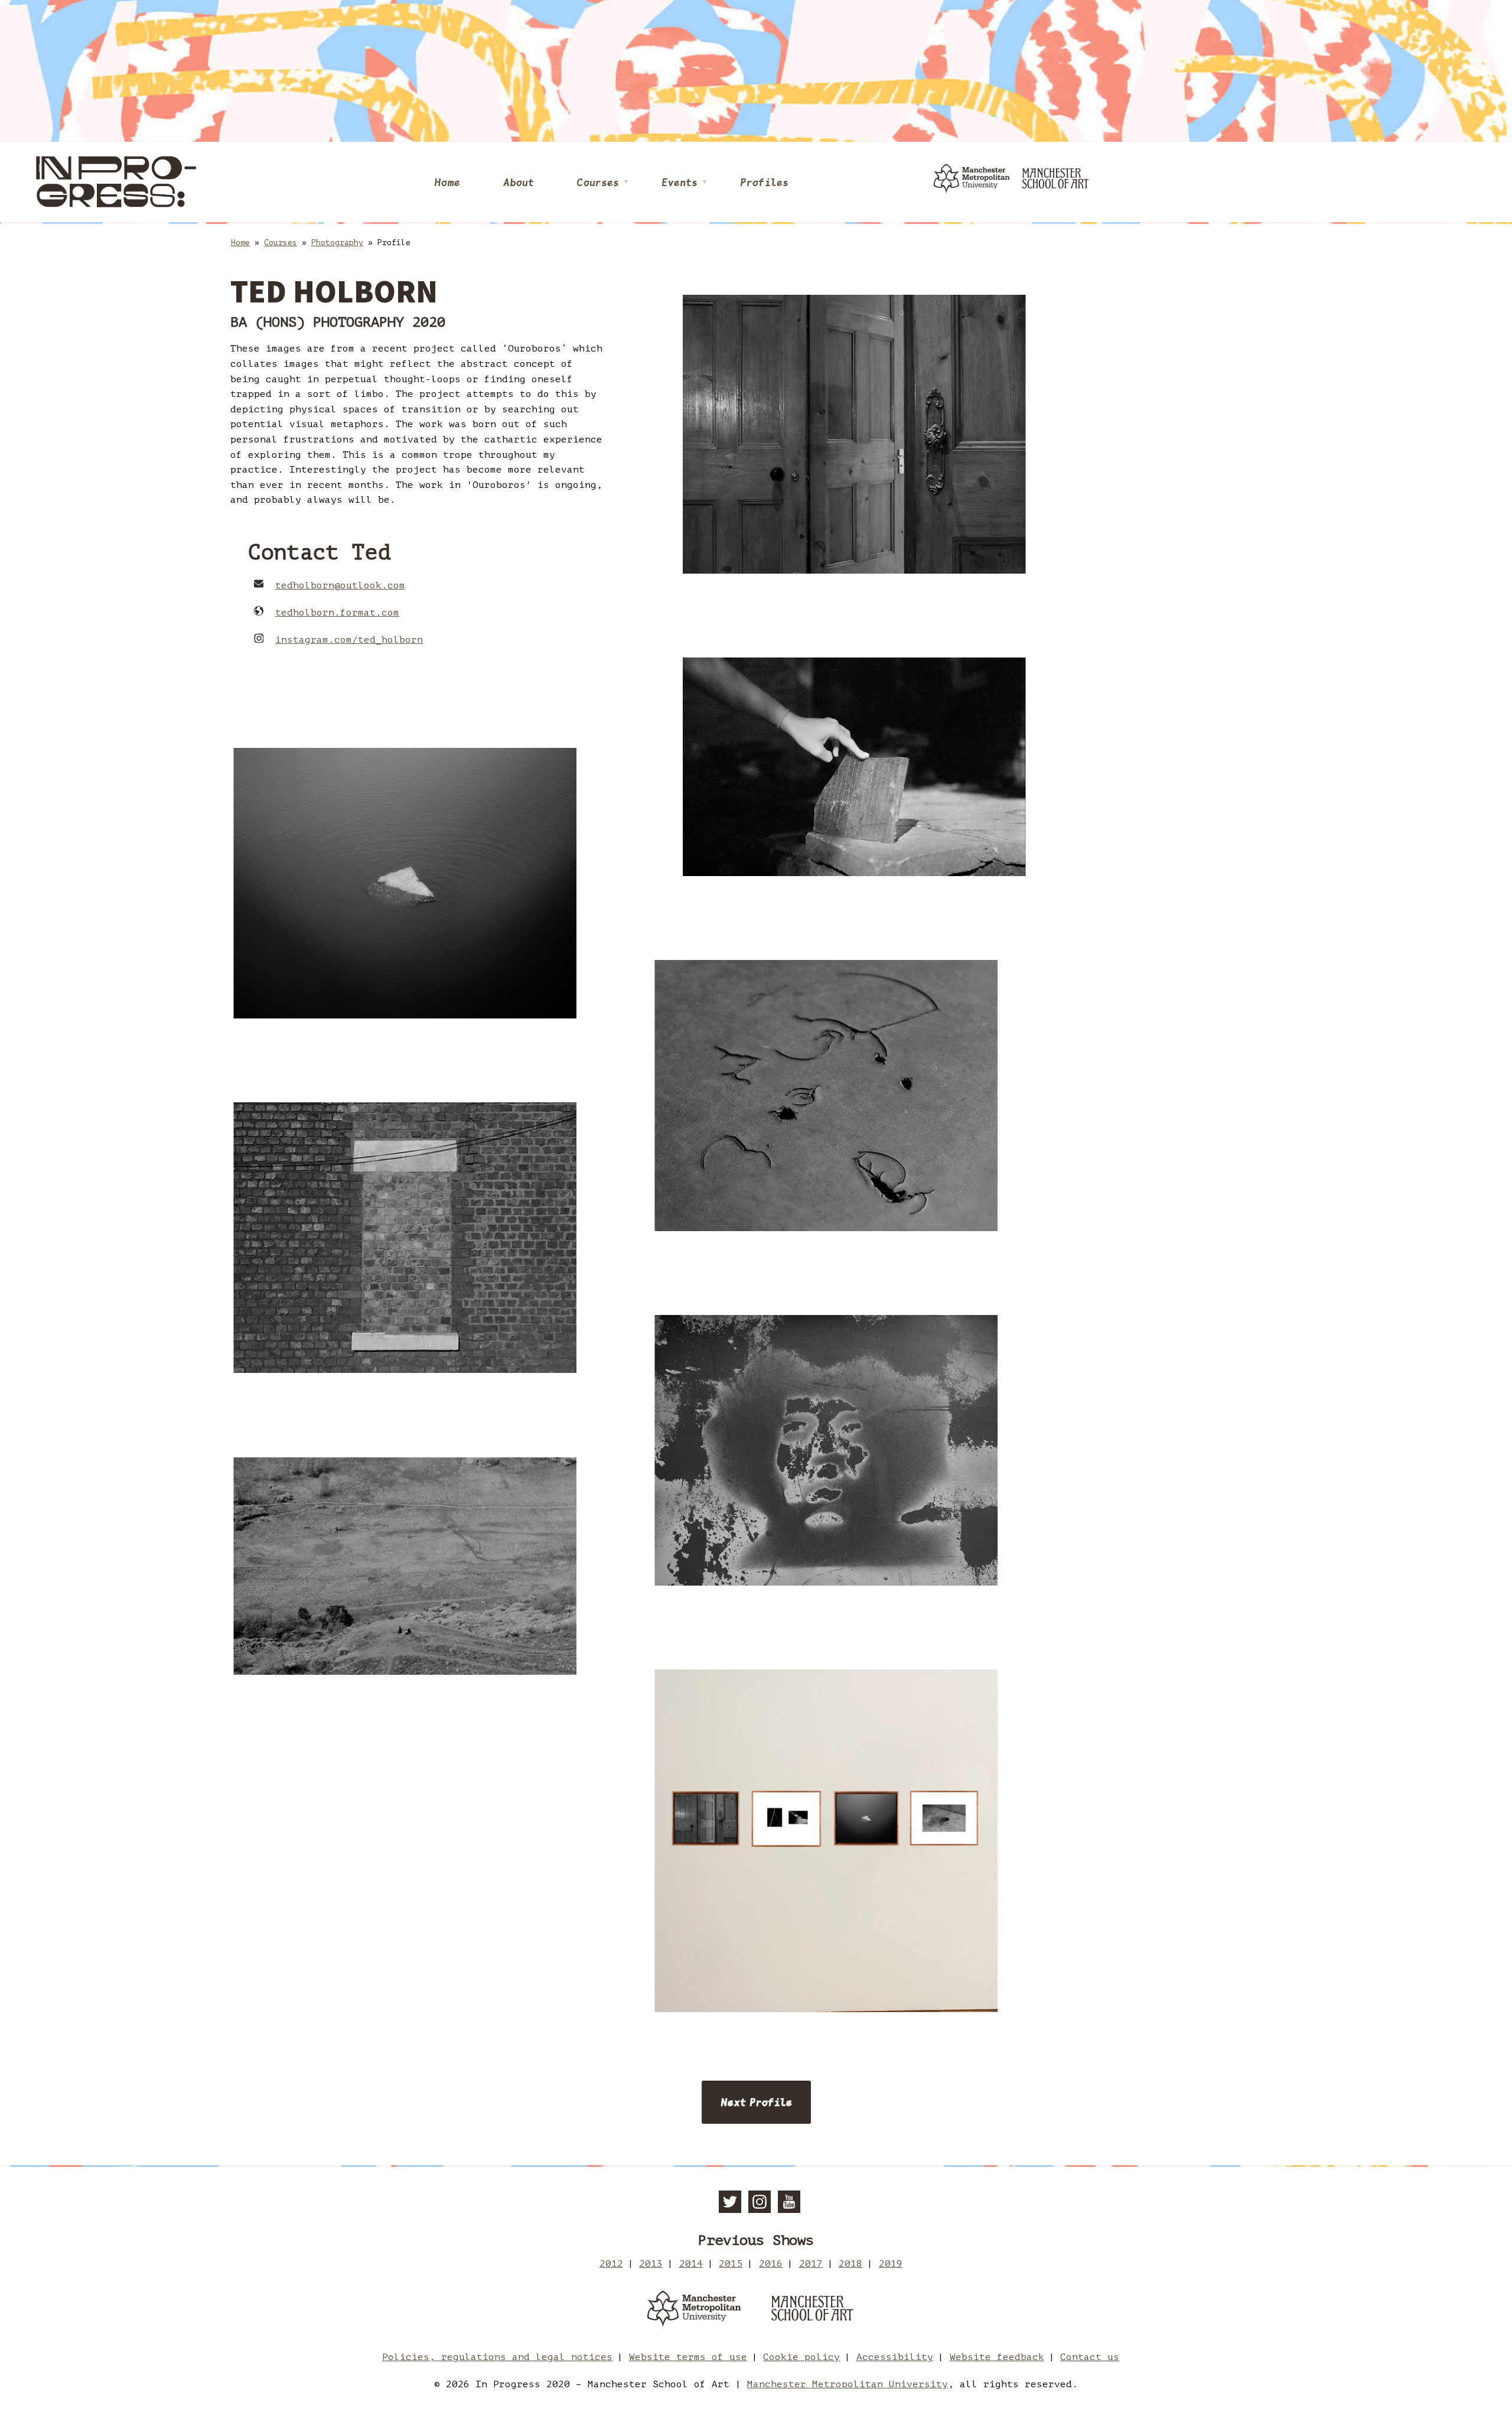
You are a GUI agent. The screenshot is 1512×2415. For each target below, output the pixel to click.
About (518, 182)
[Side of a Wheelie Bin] (826, 1450)
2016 (771, 2264)
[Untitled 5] (405, 1566)
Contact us (1090, 2357)
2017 (811, 2264)
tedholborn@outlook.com (340, 585)
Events (680, 182)
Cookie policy (801, 2357)
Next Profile (756, 2102)
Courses (598, 182)
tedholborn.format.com (337, 613)
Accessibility (895, 2357)
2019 (891, 2264)
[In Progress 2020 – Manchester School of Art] (118, 182)
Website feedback (997, 2357)
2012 (611, 2264)
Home (447, 182)
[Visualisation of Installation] (826, 1841)
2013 (651, 2264)
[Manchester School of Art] (818, 2311)
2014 (691, 2264)
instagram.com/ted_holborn (349, 640)
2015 (731, 2264)
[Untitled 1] (854, 767)
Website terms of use (688, 2357)
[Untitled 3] (826, 1095)
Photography (337, 243)
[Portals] (854, 434)
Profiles (764, 182)
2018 (850, 2264)
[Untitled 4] (405, 1238)
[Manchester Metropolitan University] (694, 2311)
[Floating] (405, 883)
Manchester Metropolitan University (848, 2384)
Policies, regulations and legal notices (497, 2357)
